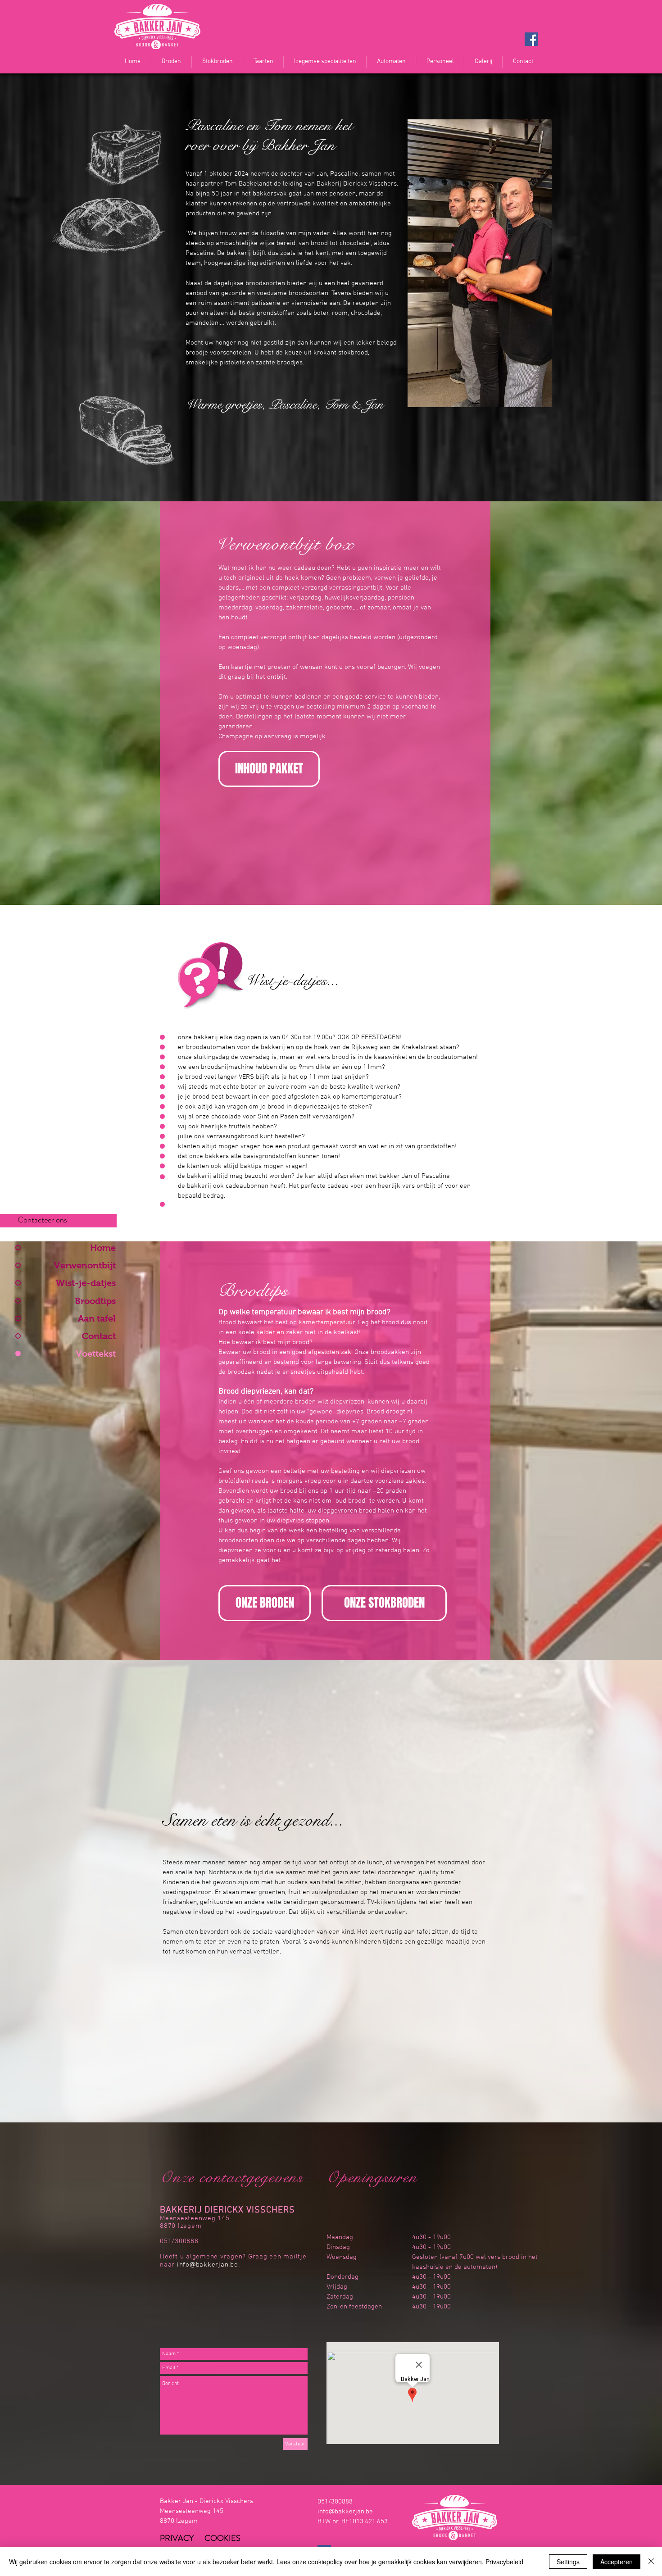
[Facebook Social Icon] (531, 39)
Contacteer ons (42, 1220)
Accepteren (617, 2562)
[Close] (651, 2562)
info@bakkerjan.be (345, 2512)
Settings (568, 2562)
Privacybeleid (504, 2562)
